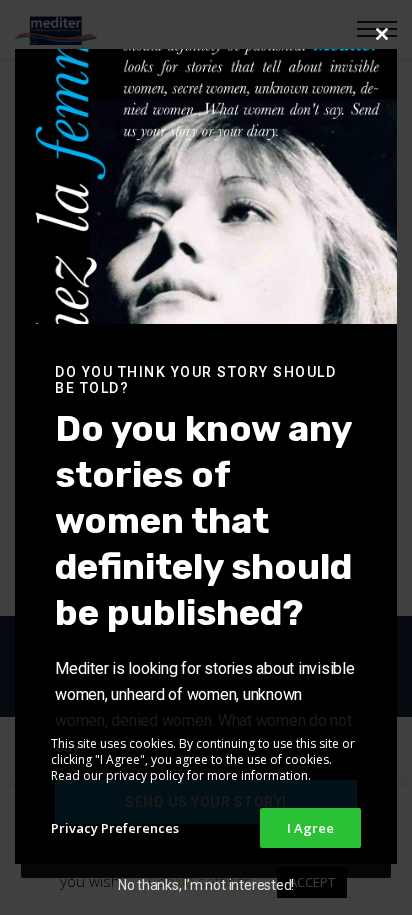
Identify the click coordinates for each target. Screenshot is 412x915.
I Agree (310, 828)
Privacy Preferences (115, 828)
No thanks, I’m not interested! (206, 885)
